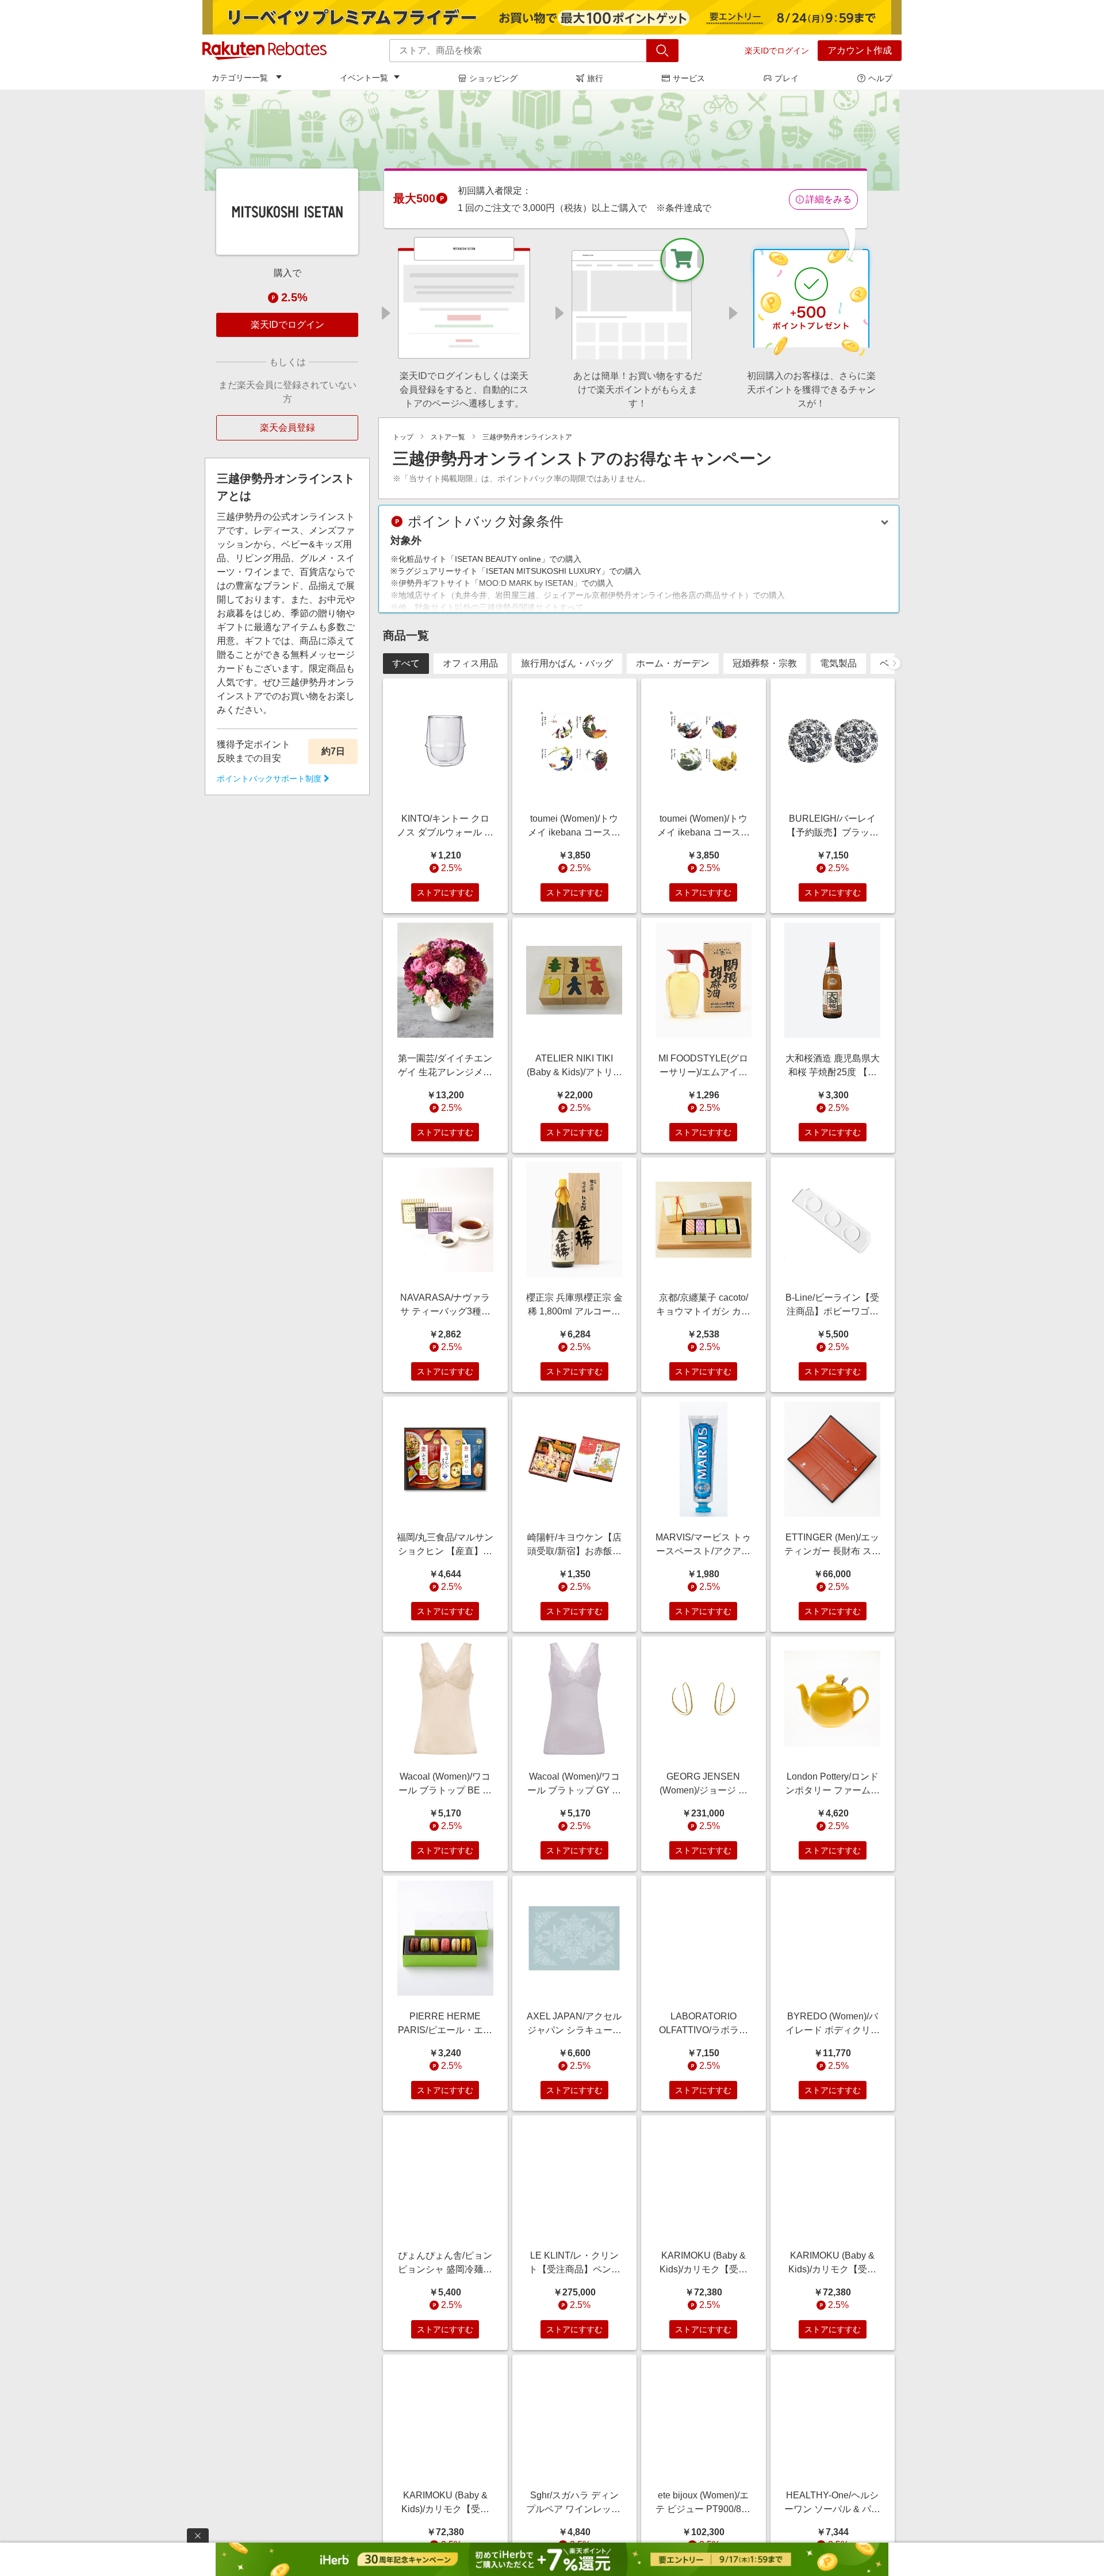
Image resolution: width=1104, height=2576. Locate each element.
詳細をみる (829, 199)
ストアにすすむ (445, 892)
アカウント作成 (860, 50)
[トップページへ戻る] (264, 51)
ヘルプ (880, 78)
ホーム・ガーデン (673, 663)
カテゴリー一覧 (240, 78)
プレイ (787, 78)
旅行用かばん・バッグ (567, 663)
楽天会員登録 (287, 428)
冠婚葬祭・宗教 (765, 663)
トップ (403, 437)
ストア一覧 (448, 437)
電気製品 (838, 663)
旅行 (595, 78)
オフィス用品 (470, 663)
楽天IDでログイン (777, 51)
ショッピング (493, 78)
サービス (689, 78)
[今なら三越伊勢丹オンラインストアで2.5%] (552, 140)
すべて (406, 663)
